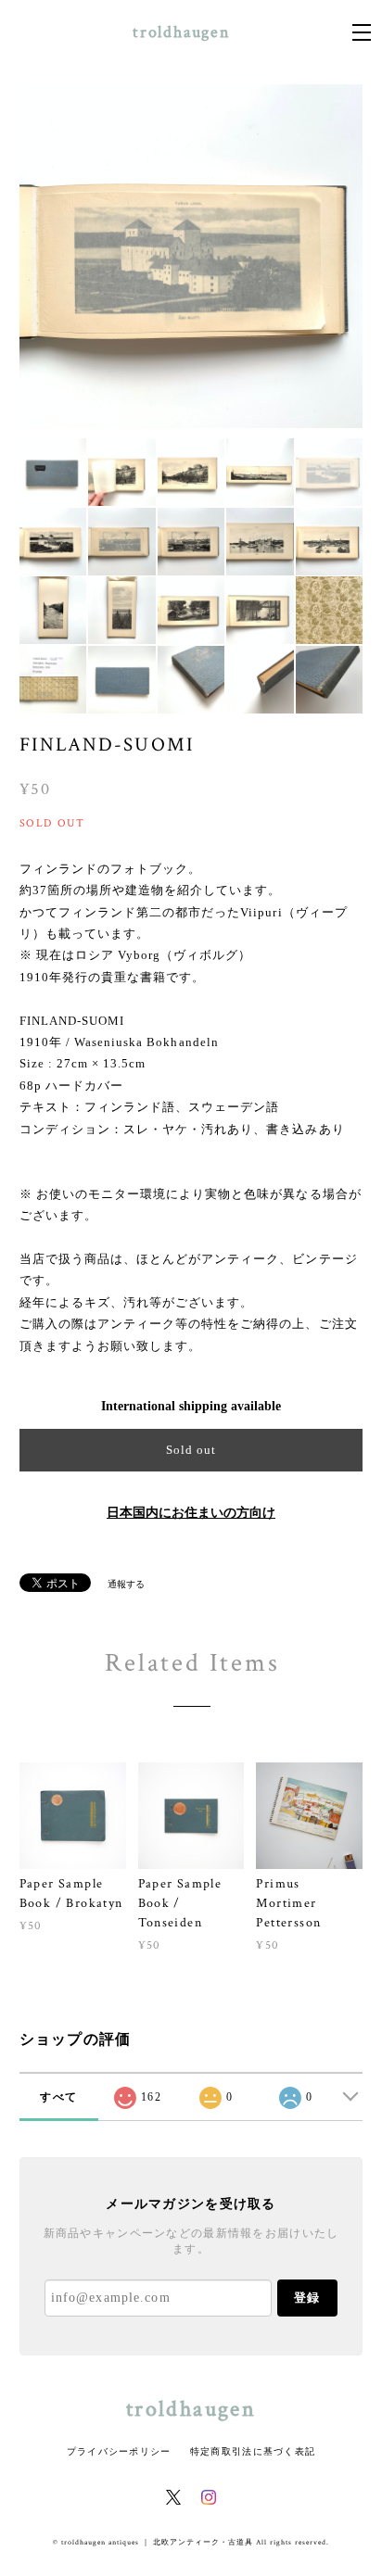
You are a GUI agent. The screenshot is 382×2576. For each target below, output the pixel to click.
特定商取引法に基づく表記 (253, 2451)
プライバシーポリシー (119, 2451)
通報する (126, 1584)
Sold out (191, 1450)
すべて (58, 2097)
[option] (191, 256)
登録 (307, 2298)
